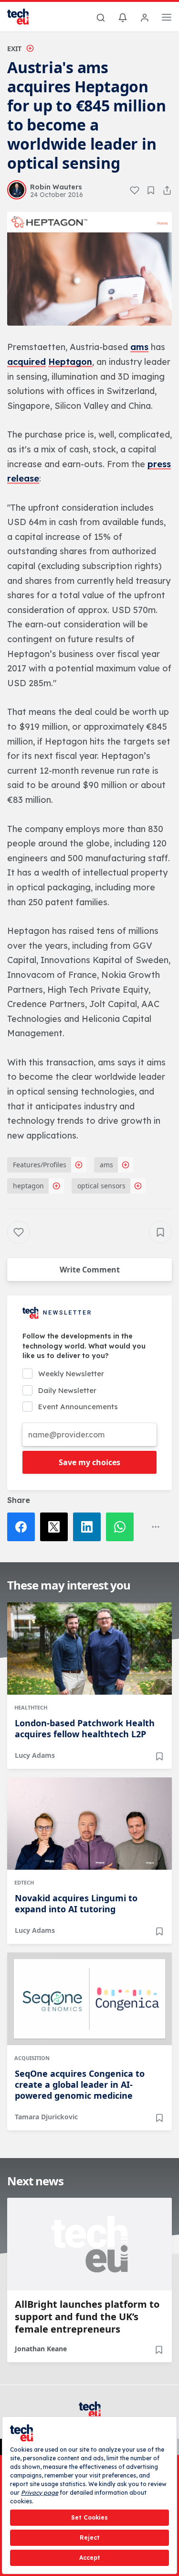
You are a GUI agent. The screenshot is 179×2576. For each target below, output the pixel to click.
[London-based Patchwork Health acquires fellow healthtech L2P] (89, 1649)
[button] (89, 269)
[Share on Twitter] (57, 1527)
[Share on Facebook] (24, 1527)
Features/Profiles (40, 1165)
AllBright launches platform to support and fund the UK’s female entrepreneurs (87, 2317)
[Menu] (167, 19)
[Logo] (24, 17)
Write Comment (90, 1270)
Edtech (24, 1882)
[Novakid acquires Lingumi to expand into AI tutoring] (89, 1824)
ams (139, 347)
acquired (26, 362)
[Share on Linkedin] (89, 1527)
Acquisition (32, 2058)
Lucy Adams (35, 1755)
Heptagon (70, 362)
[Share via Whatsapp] (122, 1527)
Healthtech (31, 1707)
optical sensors (101, 1186)
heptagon (28, 1186)
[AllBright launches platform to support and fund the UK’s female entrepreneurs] (89, 2244)
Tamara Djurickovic (46, 2117)
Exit (14, 49)
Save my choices (89, 1462)
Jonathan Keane (41, 2349)
